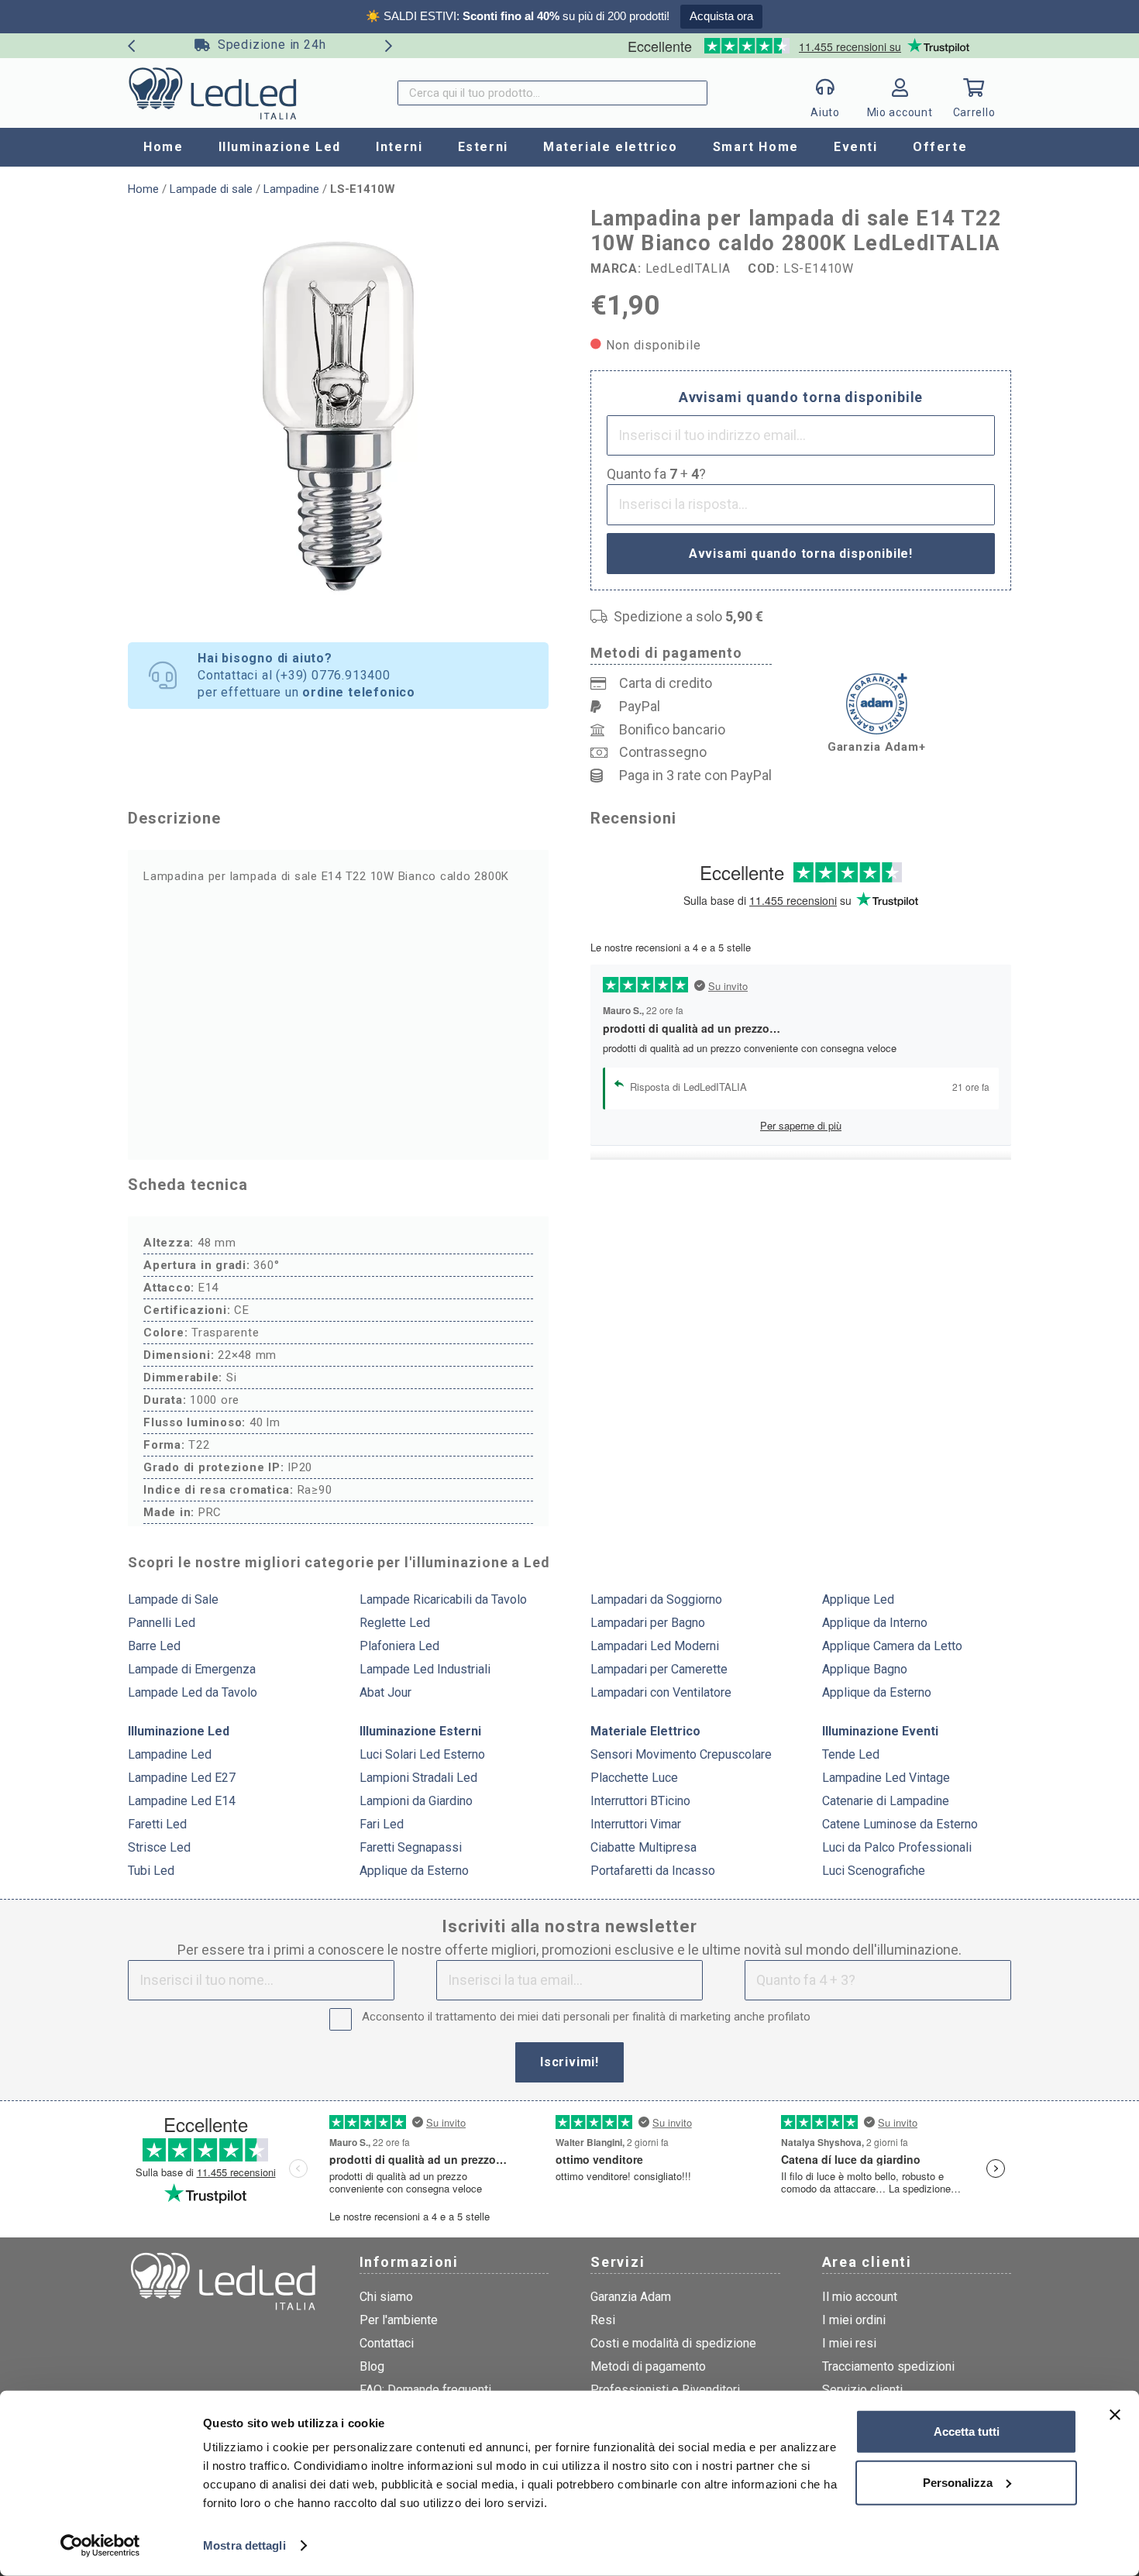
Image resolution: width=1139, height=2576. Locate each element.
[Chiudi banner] (1115, 2415)
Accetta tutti (967, 2432)
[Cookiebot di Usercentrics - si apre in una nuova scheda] (100, 2546)
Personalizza (958, 2482)
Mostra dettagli (244, 2545)
